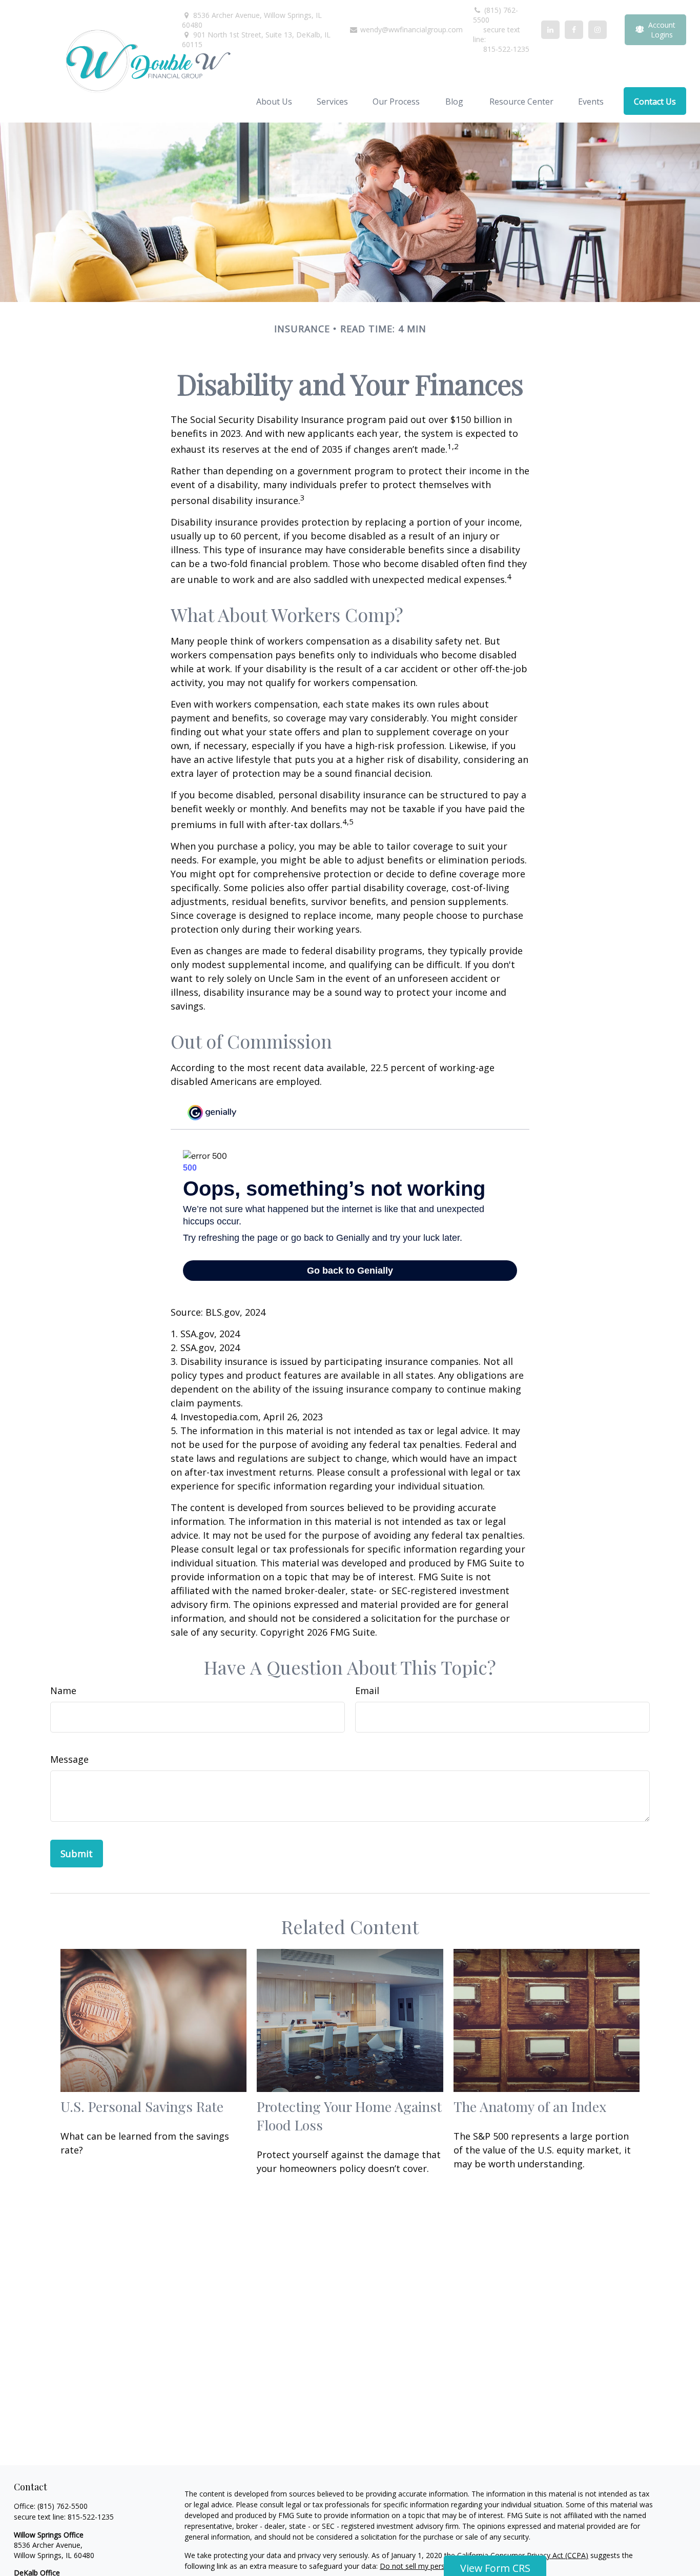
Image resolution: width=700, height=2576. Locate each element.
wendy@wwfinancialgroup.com (410, 29)
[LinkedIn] (550, 30)
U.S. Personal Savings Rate (142, 2106)
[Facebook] (574, 30)
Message (69, 1759)
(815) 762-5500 (496, 15)
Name (63, 1690)
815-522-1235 (91, 2517)
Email (367, 1690)
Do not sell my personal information (440, 2566)
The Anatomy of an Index (530, 2106)
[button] (274, 101)
